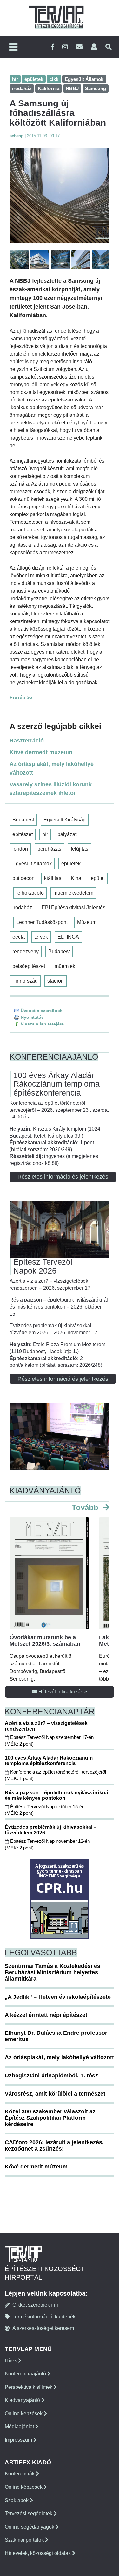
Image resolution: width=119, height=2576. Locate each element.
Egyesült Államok (32, 864)
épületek (71, 864)
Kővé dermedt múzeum (41, 752)
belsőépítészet (29, 966)
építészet (23, 834)
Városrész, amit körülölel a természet (55, 2094)
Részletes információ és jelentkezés (63, 1177)
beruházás (49, 849)
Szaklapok (17, 2500)
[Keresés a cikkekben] (109, 47)
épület (98, 878)
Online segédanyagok (30, 2527)
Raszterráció (27, 741)
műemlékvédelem (73, 893)
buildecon (23, 878)
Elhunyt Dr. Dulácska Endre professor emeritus (56, 2036)
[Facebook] (52, 47)
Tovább (86, 1507)
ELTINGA (68, 937)
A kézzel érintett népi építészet (46, 2015)
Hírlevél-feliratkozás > (62, 1692)
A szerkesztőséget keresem (43, 2328)
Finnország (25, 981)
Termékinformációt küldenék (44, 2317)
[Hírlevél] (79, 47)
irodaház (22, 908)
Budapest (23, 820)
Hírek (11, 2361)
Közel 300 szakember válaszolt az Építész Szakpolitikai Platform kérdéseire (50, 2118)
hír (45, 834)
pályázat (67, 834)
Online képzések (24, 2413)
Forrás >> (21, 698)
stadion (56, 981)
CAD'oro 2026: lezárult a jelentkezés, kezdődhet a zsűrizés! (54, 2146)
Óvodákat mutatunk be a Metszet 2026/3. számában (45, 1641)
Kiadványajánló (23, 2400)
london (20, 849)
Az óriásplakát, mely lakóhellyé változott (52, 768)
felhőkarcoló (30, 893)
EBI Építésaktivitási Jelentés (73, 908)
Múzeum (87, 922)
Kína (76, 878)
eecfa (19, 937)
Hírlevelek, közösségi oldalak (38, 2553)
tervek (41, 937)
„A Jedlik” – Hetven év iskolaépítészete (58, 1997)
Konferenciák (20, 2474)
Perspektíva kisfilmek (29, 2387)
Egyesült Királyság (65, 820)
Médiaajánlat (20, 2427)
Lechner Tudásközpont (42, 922)
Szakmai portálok (25, 2540)
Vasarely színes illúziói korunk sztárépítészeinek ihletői (51, 789)
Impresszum (19, 2440)
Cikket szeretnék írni (35, 2305)
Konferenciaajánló (26, 2374)
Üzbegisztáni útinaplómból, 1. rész (51, 2076)
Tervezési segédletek (29, 2513)
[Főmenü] (13, 48)
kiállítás (53, 878)
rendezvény (26, 951)
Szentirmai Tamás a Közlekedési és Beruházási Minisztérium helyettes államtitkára (53, 1972)
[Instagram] (65, 47)
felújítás (79, 849)
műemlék (65, 966)
